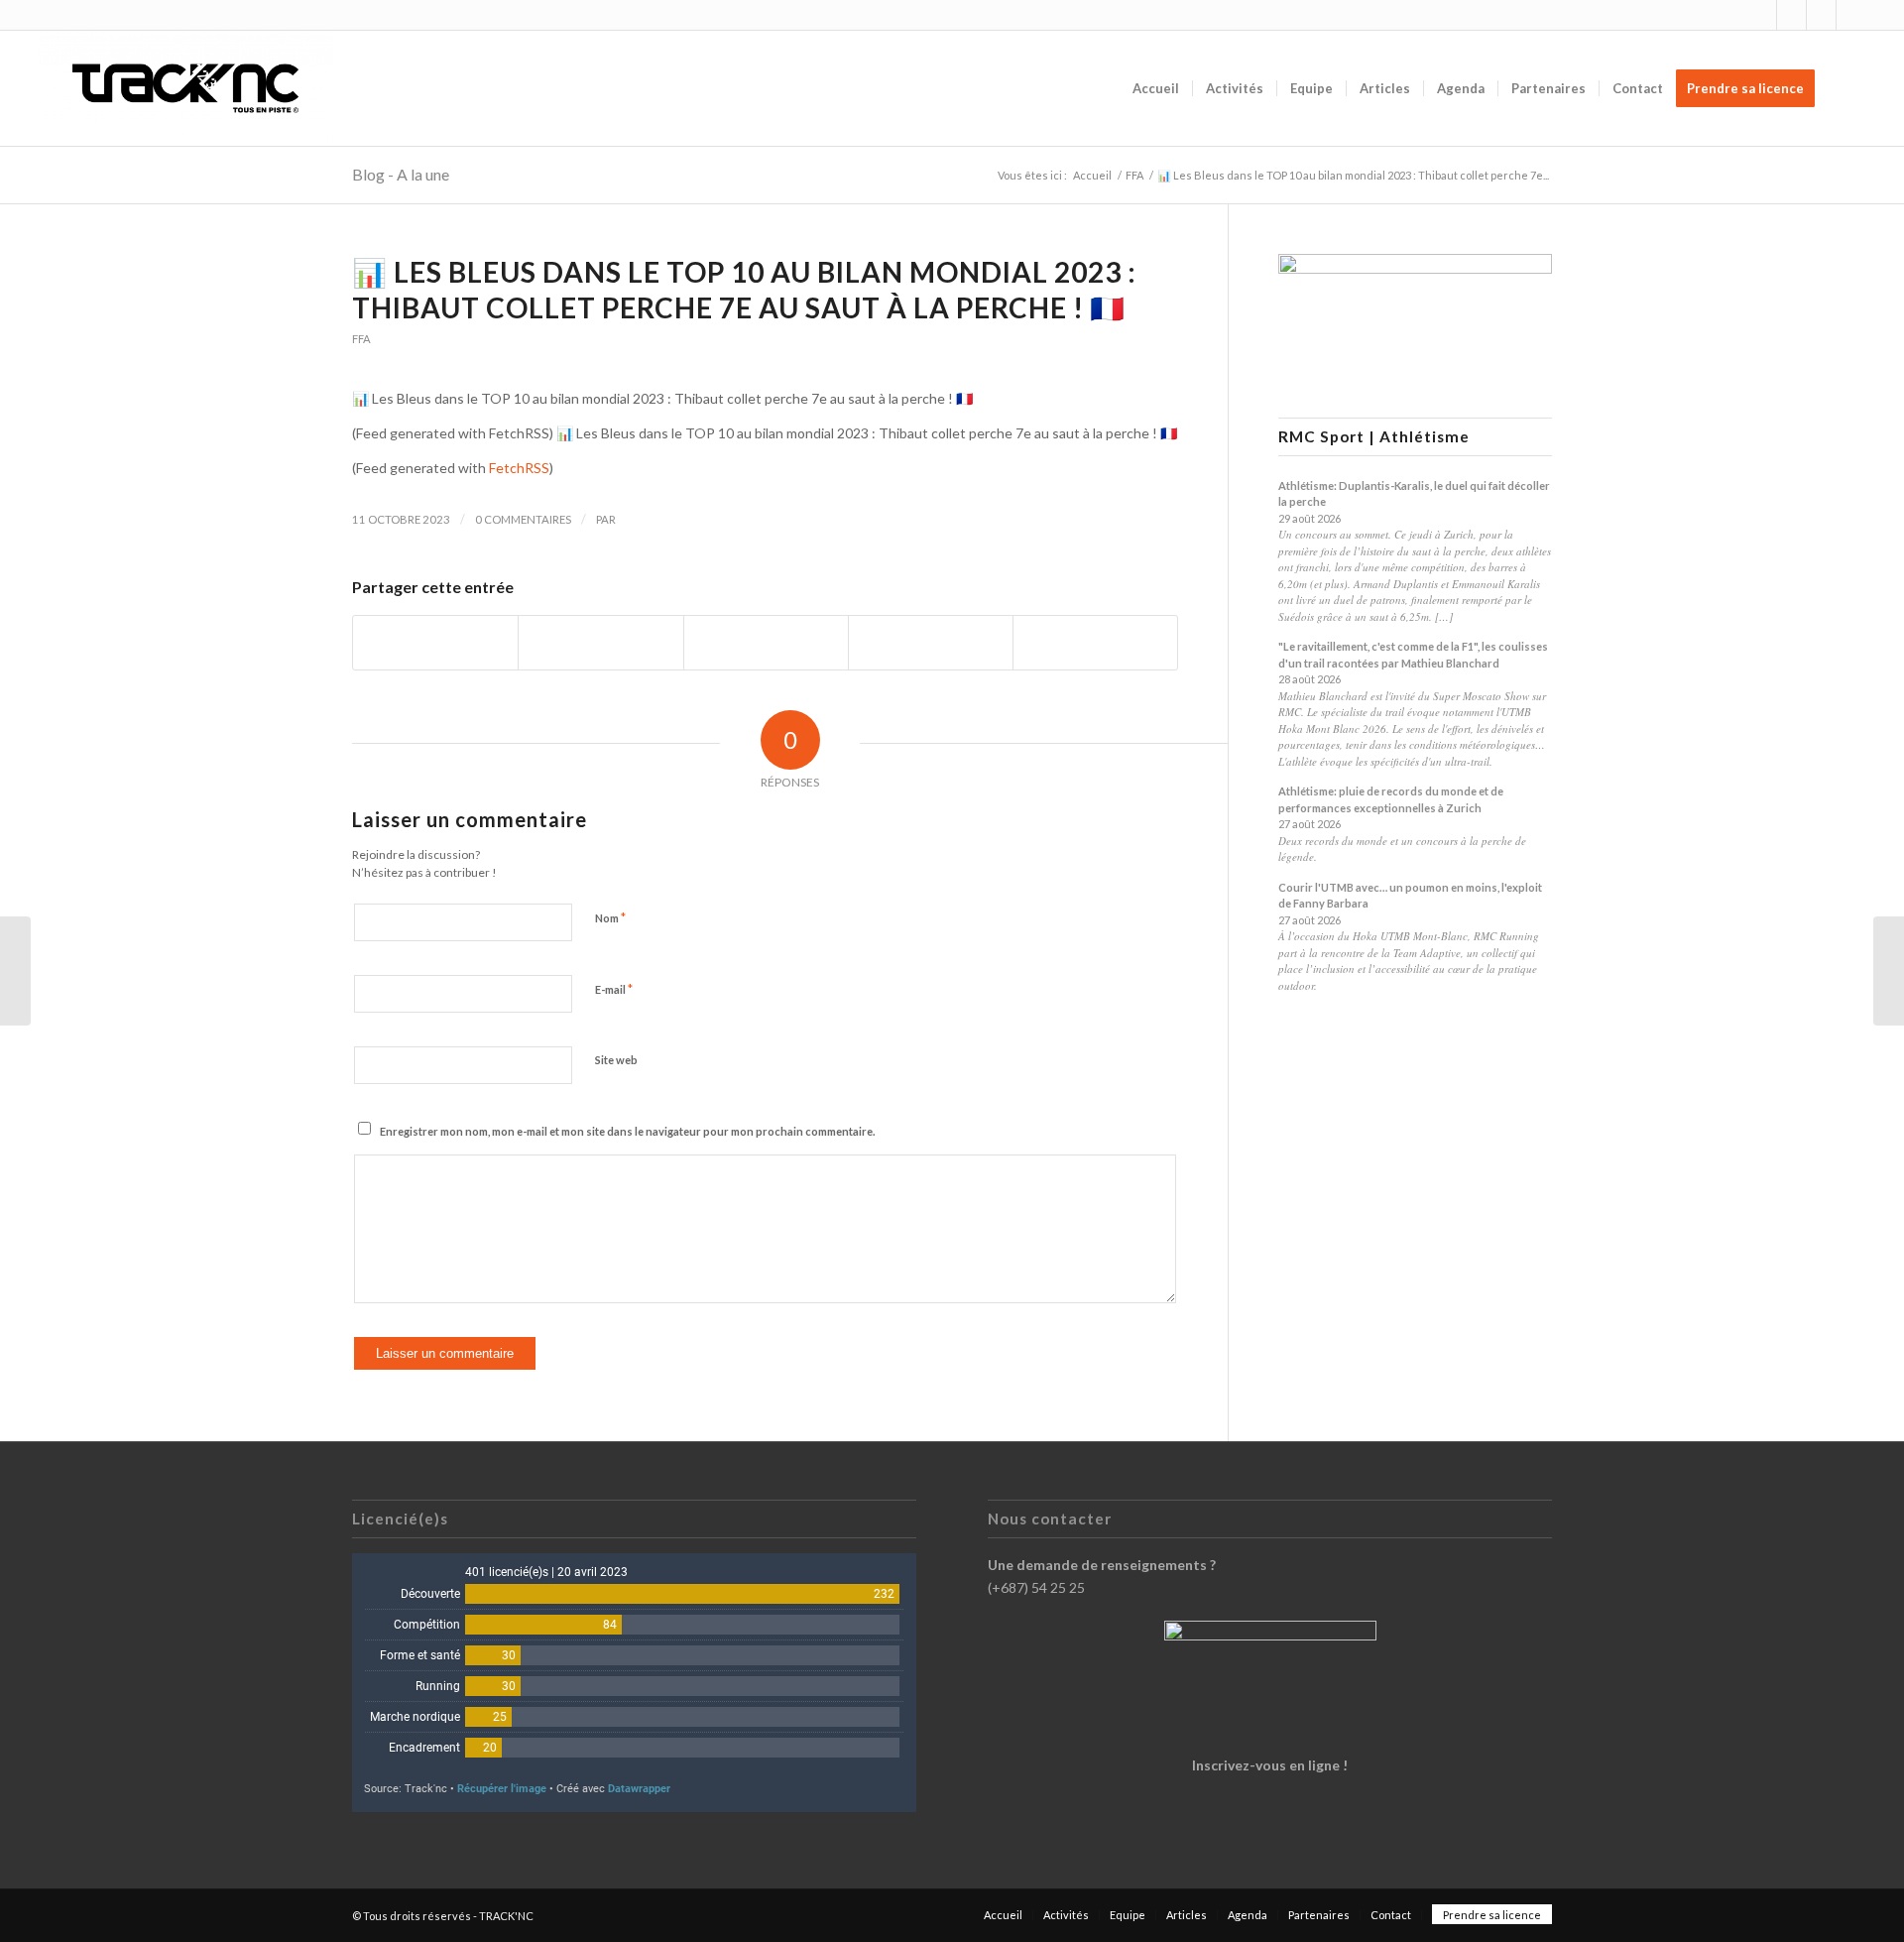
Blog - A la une (401, 174)
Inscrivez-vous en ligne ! (1270, 1765)
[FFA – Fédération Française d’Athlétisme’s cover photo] (15, 971)
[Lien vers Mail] (1851, 15)
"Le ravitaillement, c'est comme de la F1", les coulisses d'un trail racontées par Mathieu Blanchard (1413, 655)
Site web (616, 1060)
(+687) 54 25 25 (1036, 1587)
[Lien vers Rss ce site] (1821, 15)
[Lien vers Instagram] (1762, 15)
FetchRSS (519, 468)
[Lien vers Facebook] (1791, 15)
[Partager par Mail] (1095, 643)
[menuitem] (1156, 88)
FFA (361, 339)
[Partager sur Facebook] (435, 643)
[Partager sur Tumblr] (931, 643)
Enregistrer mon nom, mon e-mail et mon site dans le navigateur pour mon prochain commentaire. (627, 1131)
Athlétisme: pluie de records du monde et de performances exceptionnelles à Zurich (1391, 799)
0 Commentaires (523, 519)
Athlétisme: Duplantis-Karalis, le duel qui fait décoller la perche (1414, 494)
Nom (610, 917)
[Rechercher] (1847, 88)
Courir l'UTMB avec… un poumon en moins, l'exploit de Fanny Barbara (1410, 896)
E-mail (614, 989)
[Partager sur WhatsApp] (766, 643)
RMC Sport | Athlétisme (1374, 437)
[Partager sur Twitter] (600, 643)
